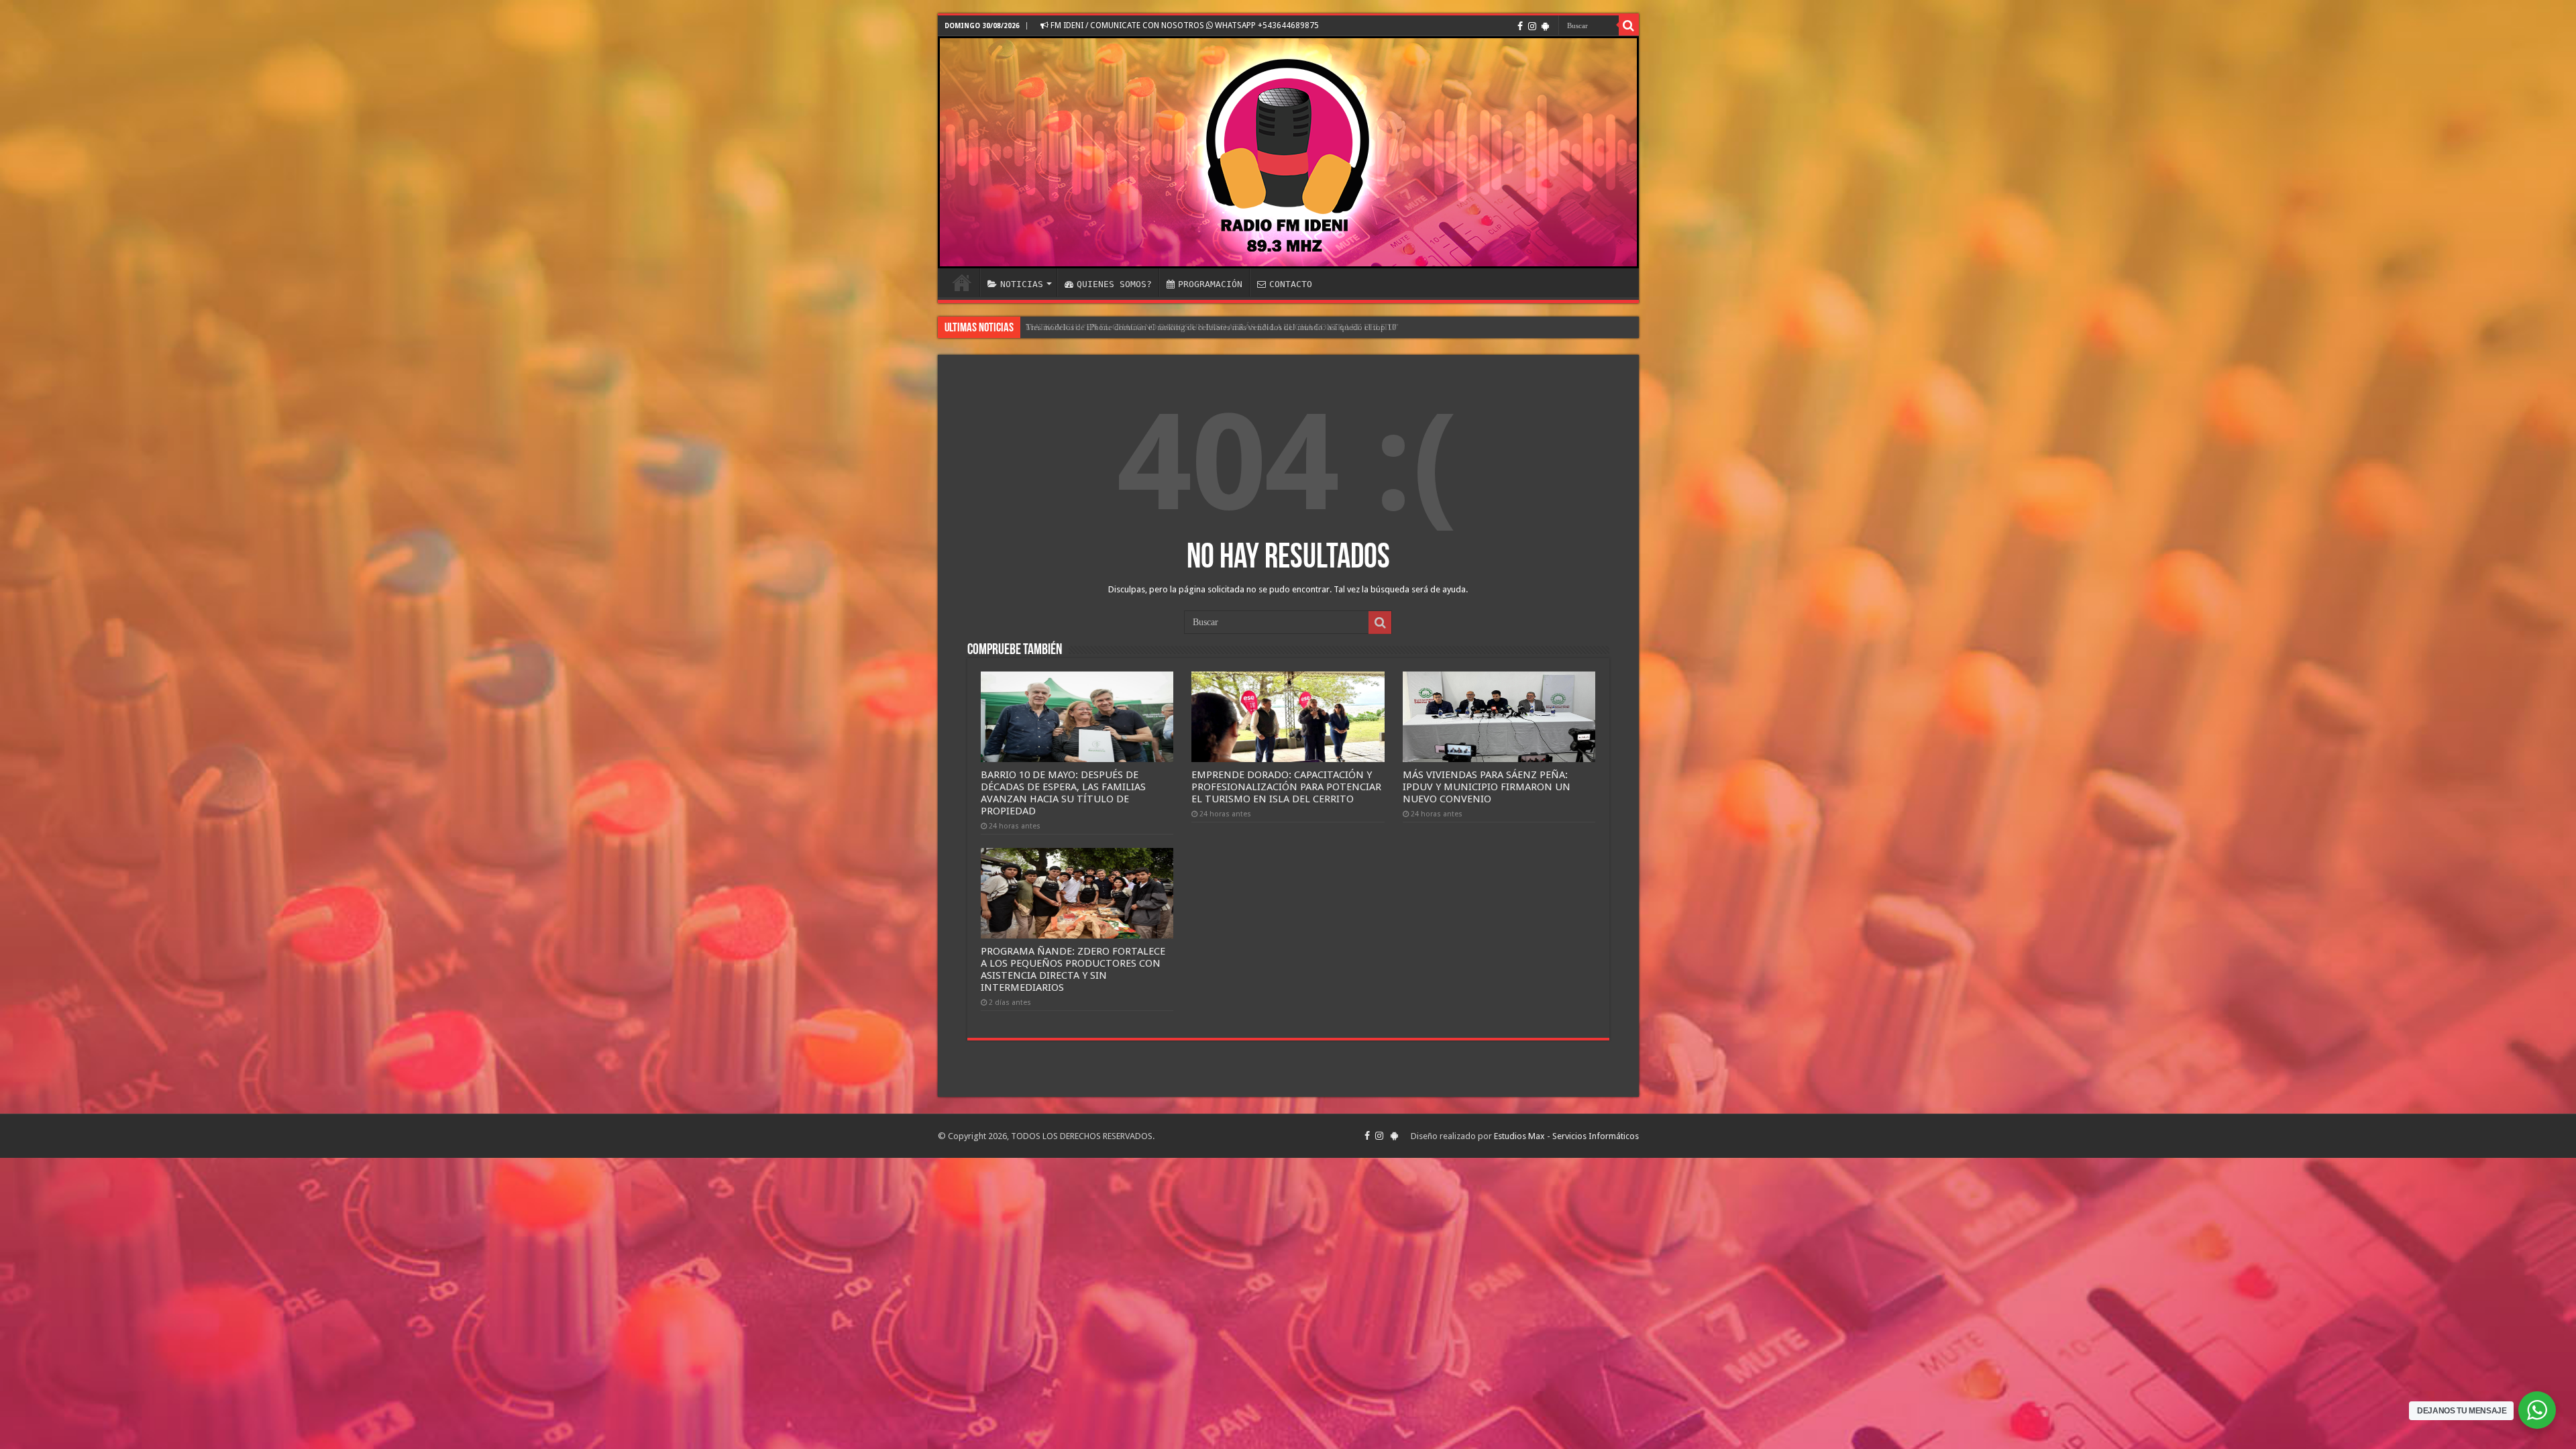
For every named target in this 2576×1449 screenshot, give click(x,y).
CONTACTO (1291, 284)
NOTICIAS (1022, 284)
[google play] (1545, 26)
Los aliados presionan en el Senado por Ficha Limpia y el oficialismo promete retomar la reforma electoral (1217, 327)
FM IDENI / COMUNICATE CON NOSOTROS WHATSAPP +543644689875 (1184, 25)
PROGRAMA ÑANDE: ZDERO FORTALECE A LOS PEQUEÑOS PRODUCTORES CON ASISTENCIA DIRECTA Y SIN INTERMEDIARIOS (1073, 969)
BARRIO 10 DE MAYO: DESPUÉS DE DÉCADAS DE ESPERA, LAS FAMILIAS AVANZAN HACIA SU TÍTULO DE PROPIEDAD (1063, 793)
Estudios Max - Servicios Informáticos (1566, 1136)
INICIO (962, 282)
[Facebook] (1520, 26)
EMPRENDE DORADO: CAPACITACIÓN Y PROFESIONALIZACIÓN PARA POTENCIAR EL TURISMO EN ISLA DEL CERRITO (1286, 787)
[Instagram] (1532, 26)
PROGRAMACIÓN (1210, 284)
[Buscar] (1629, 25)
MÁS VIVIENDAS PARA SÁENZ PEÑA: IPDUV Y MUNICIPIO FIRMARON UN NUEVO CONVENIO (1487, 787)
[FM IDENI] (1288, 152)
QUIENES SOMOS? (1114, 284)
